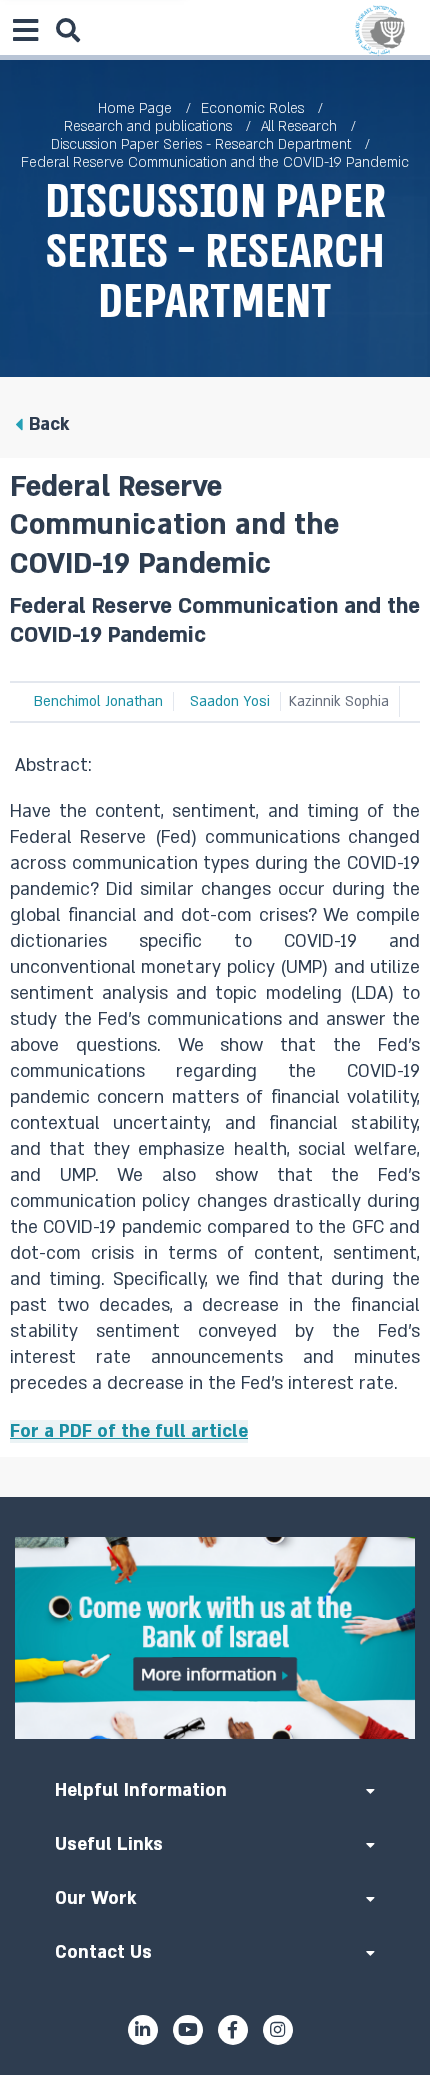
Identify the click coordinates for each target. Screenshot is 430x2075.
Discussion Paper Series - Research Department (201, 144)
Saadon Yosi (230, 701)
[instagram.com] (278, 2030)
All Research (299, 126)
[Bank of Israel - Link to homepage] (380, 30)
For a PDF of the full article (129, 1431)
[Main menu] (25, 30)
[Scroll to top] (215, 1497)
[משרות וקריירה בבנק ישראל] (215, 1638)
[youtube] (188, 2030)
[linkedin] (143, 2030)
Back (49, 424)
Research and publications (148, 126)
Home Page (135, 108)
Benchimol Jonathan (98, 701)
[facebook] (233, 2030)
